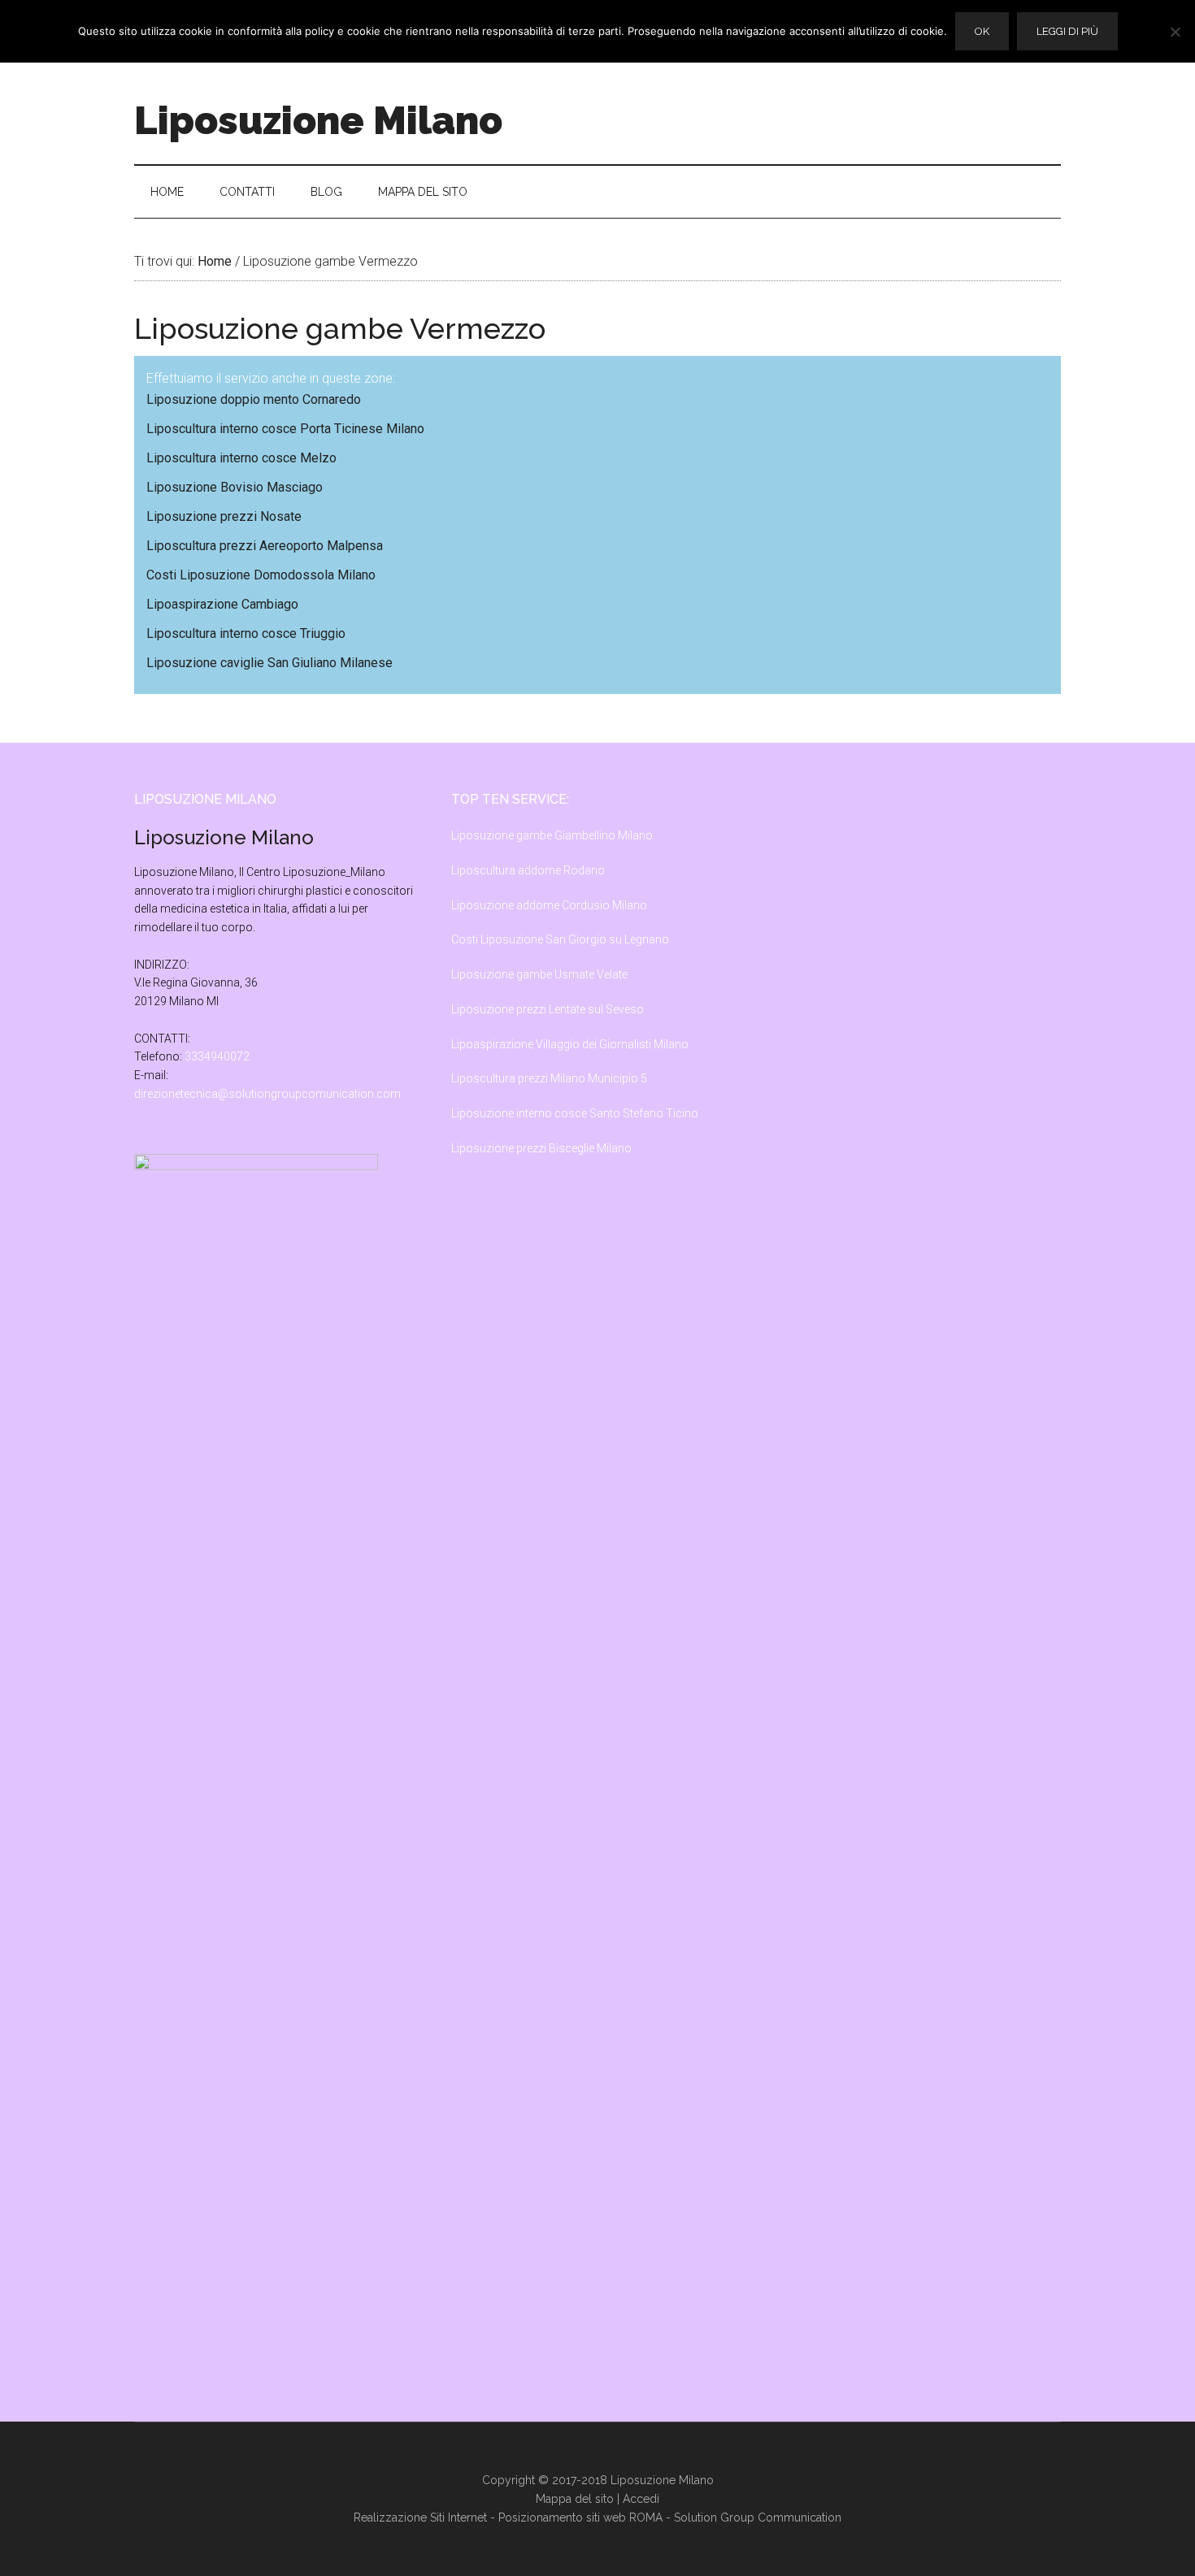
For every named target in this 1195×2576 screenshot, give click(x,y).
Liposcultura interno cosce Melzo (241, 458)
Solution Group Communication (758, 2517)
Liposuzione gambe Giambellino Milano (552, 835)
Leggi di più (1067, 31)
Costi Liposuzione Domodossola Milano (261, 575)
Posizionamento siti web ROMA (580, 2517)
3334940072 (217, 1056)
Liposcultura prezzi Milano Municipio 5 (549, 1078)
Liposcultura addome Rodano (528, 870)
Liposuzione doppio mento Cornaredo (254, 399)
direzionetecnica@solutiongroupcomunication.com (267, 1094)
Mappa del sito (575, 2499)
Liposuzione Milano (318, 120)
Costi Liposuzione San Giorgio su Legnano (560, 939)
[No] (1175, 32)
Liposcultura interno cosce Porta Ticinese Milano (285, 429)
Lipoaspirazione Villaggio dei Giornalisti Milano (570, 1044)
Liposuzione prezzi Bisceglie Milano (541, 1148)
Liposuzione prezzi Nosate (224, 516)
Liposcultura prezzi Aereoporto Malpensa (265, 546)
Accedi (641, 2499)
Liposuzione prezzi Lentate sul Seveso (548, 1009)
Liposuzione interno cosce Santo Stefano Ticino (575, 1113)
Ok (982, 31)
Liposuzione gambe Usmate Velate (539, 974)
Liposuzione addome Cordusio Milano (549, 905)
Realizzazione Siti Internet (420, 2517)
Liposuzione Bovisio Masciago (235, 487)
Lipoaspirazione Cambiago (222, 604)
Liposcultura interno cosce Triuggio (246, 633)
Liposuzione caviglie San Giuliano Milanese (269, 663)
